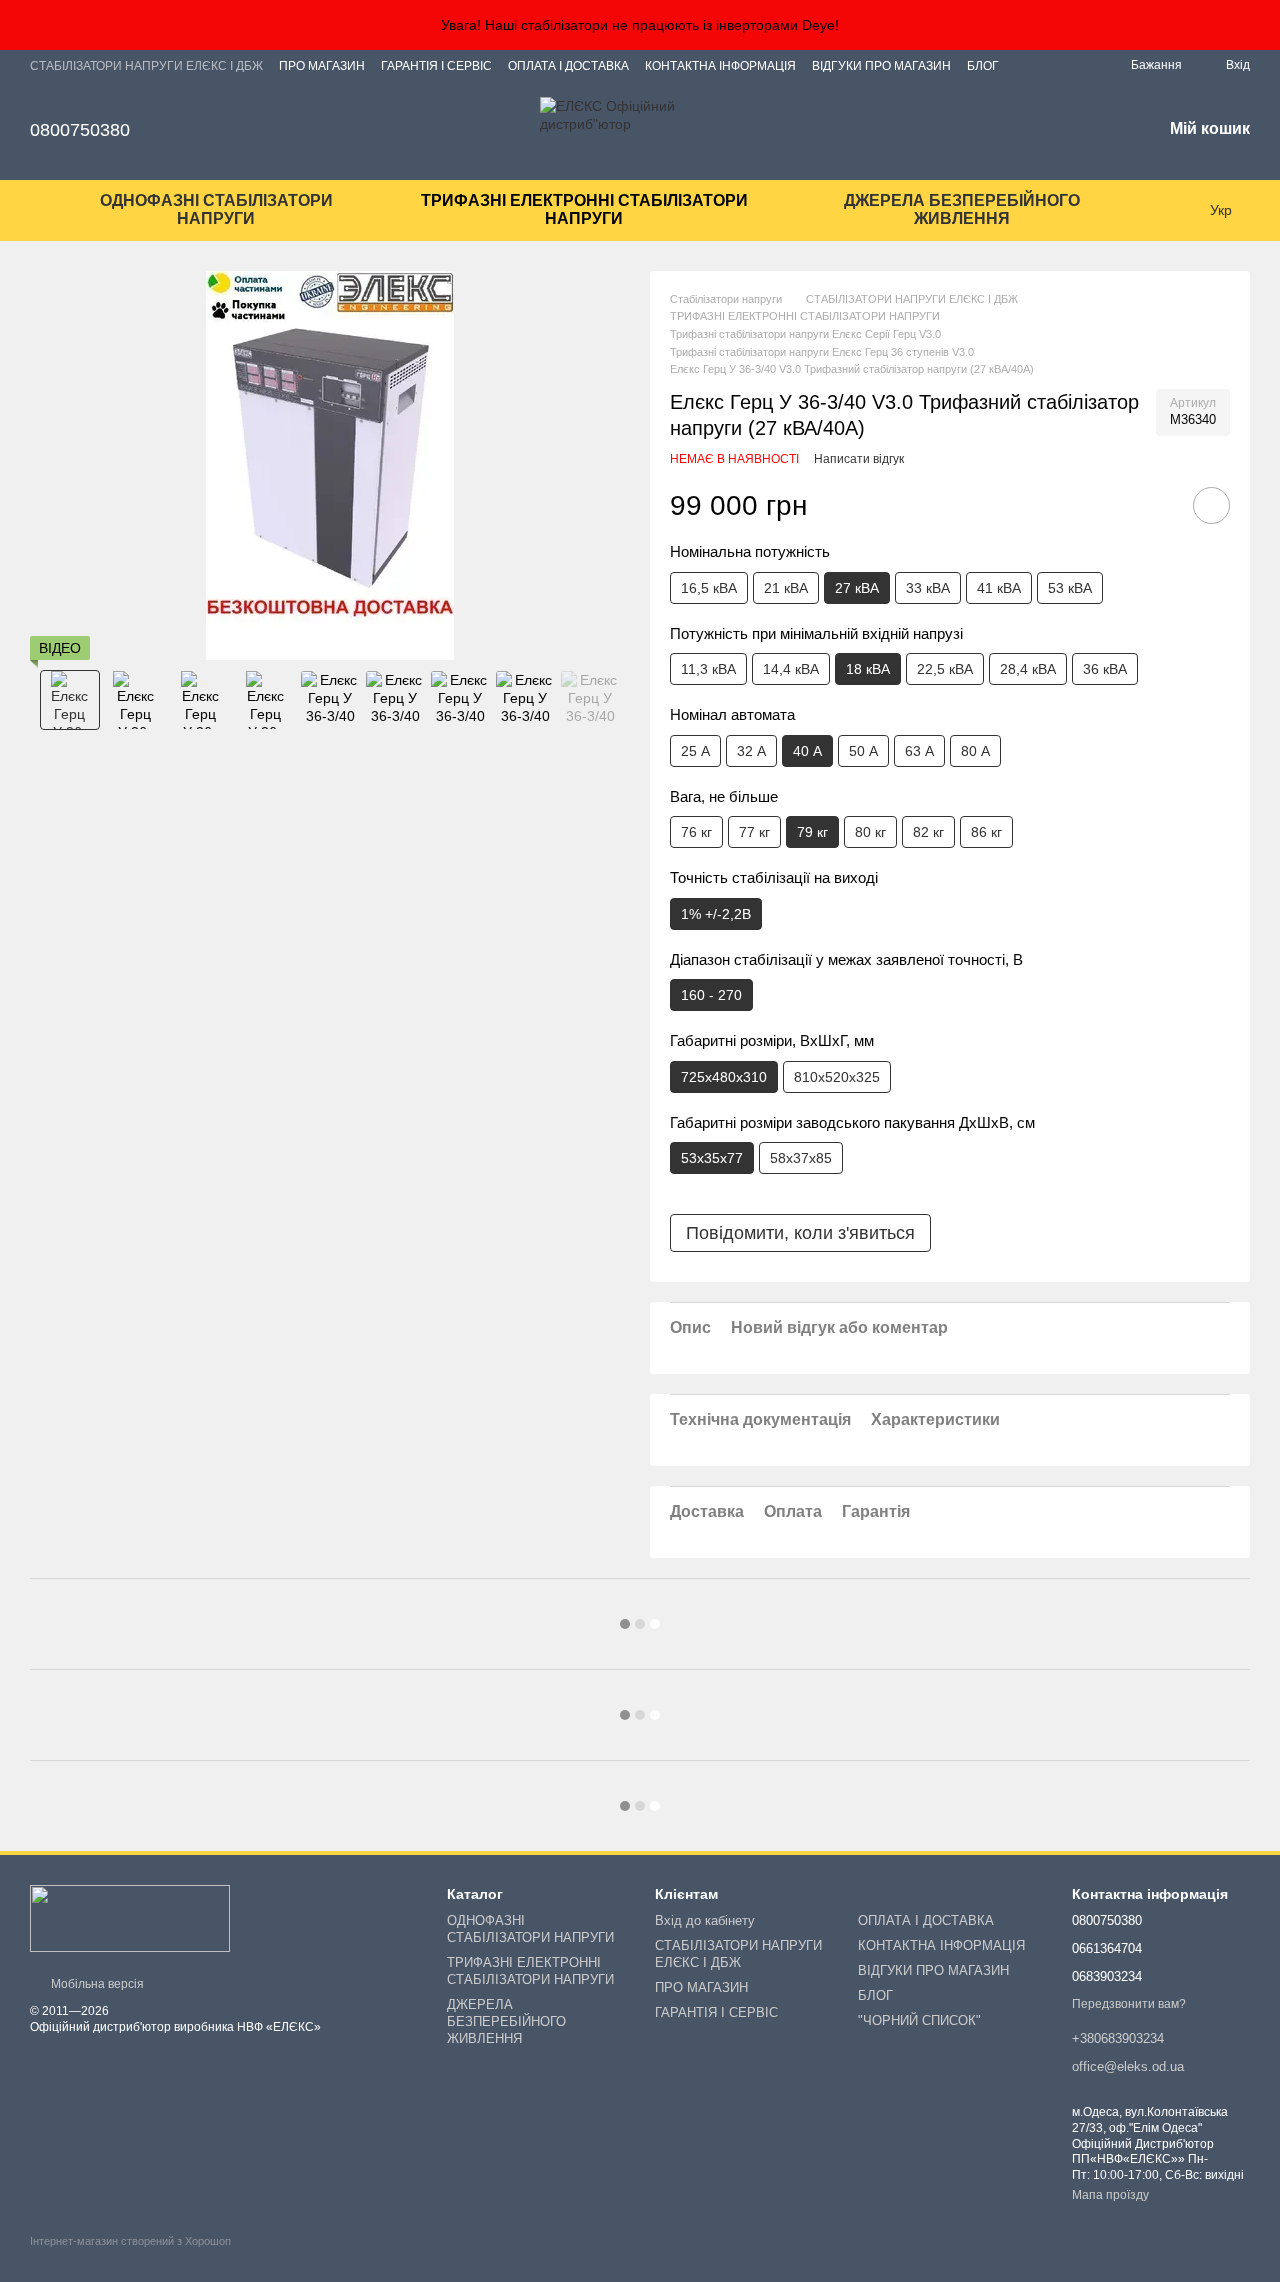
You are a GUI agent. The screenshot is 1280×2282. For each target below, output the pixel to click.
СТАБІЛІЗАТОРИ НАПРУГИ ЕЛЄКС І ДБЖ (146, 66)
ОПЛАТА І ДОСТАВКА (568, 66)
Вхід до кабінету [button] (705, 1920)
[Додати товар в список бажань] (1211, 505)
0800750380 (80, 130)
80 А (975, 751)
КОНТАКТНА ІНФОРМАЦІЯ (720, 66)
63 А (919, 751)
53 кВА (1070, 588)
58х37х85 (801, 1158)
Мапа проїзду (1110, 2195)
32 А (751, 751)
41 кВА (999, 588)
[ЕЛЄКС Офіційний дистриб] (130, 1918)
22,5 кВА (945, 669)
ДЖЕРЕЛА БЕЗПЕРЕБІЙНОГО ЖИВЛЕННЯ (962, 209)
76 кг (696, 832)
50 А (863, 751)
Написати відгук (859, 459)
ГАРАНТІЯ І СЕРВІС (436, 66)
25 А (695, 751)
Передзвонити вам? (1129, 2004)
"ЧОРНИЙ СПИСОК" (919, 2020)
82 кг (928, 832)
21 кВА (786, 588)
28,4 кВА (1028, 669)
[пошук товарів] (1170, 210)
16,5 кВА (709, 588)
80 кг (870, 832)
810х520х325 (837, 1077)
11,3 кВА (708, 669)
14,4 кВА (791, 669)
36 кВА (1105, 669)
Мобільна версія (96, 1984)
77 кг (754, 832)
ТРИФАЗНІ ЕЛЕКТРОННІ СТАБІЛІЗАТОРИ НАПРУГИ (584, 209)
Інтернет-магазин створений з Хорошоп (130, 2241)
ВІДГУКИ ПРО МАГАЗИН (881, 66)
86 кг (986, 832)
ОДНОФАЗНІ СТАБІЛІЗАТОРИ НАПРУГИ (216, 209)
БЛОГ (983, 66)
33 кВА (928, 588)
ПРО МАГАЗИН (322, 66)
